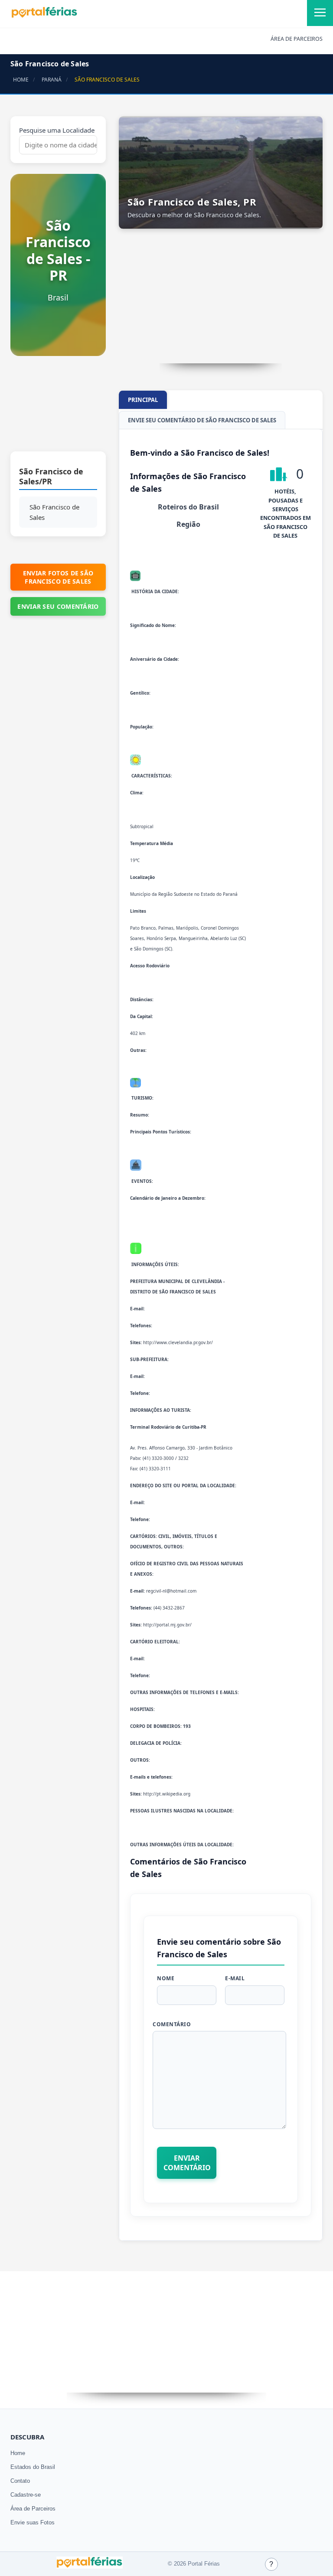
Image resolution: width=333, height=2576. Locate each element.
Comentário (172, 2024)
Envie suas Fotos (33, 2522)
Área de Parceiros (33, 2509)
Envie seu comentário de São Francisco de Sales (202, 420)
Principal (143, 400)
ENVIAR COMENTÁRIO (187, 2163)
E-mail (235, 1978)
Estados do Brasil (33, 2467)
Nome (166, 1978)
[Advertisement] (58, 408)
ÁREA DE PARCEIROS (297, 39)
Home (18, 2453)
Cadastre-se (26, 2495)
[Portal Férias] (44, 16)
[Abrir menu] (320, 13)
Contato (20, 2481)
